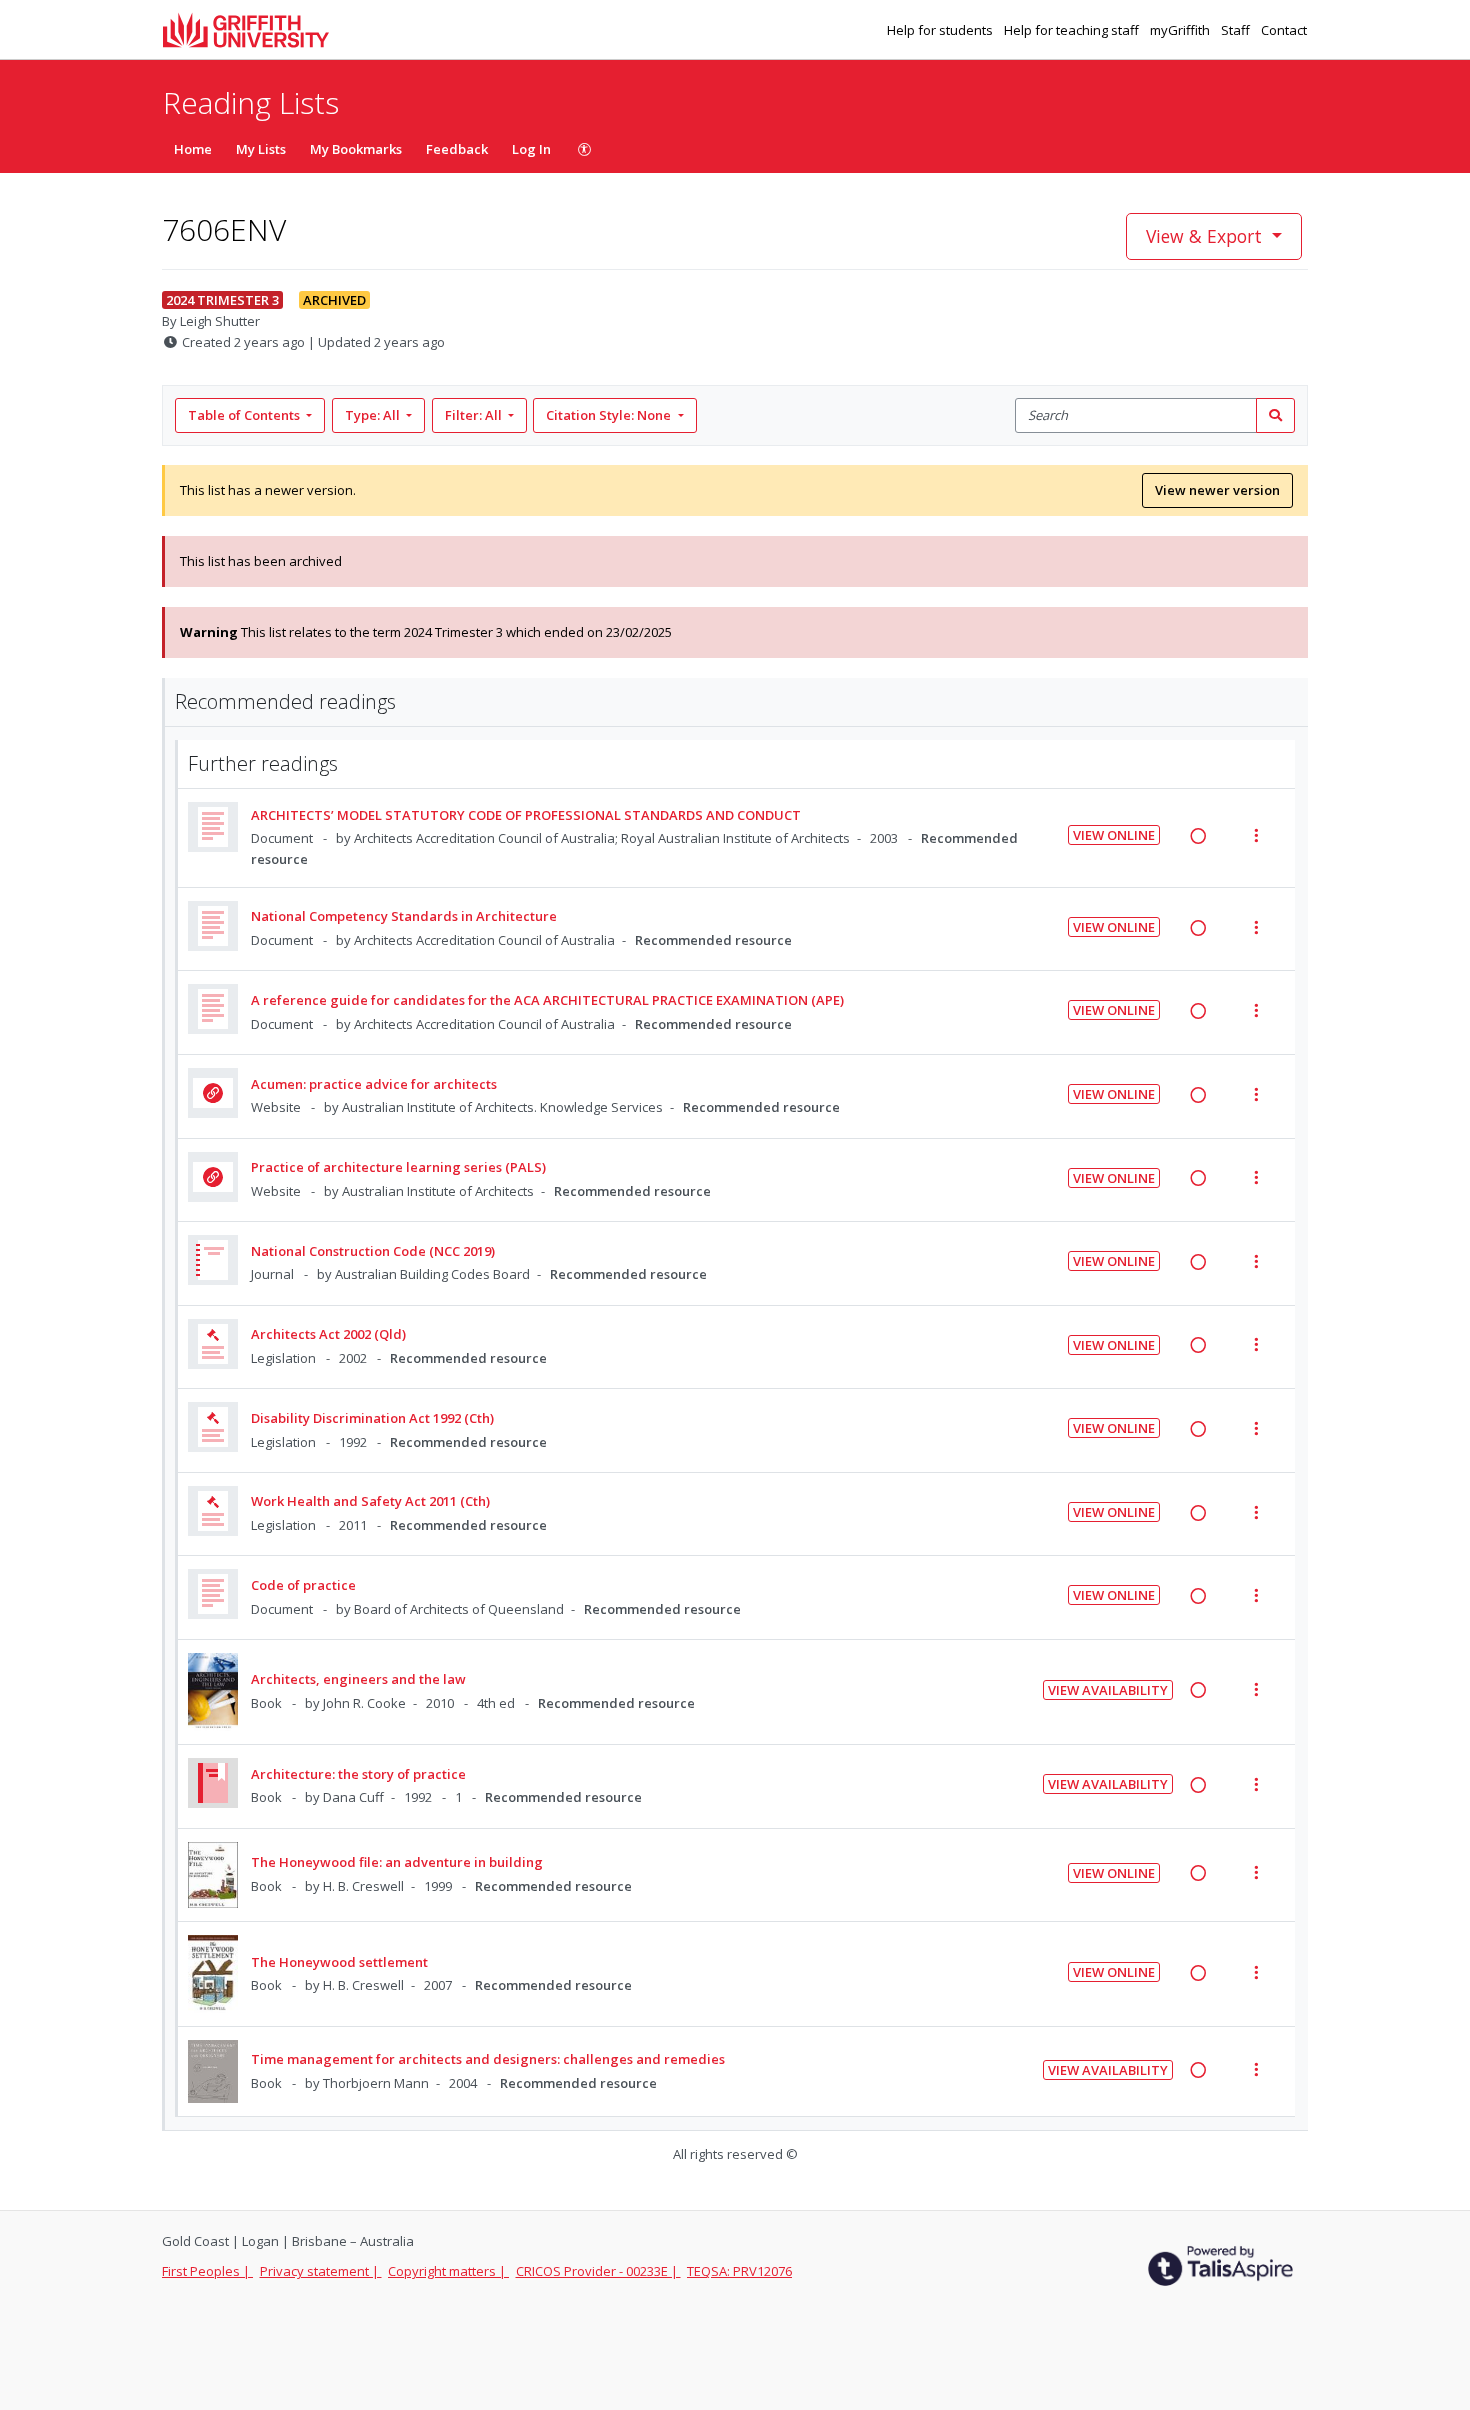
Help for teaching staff (1073, 30)
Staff (1237, 30)
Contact (1284, 30)
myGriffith (1181, 30)
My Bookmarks (356, 149)
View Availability (1108, 1690)
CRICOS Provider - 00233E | (598, 2271)
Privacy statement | (321, 2271)
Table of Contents (244, 415)
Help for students (941, 30)
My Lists (261, 149)
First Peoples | (207, 2271)
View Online (1114, 835)
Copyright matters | (448, 2271)
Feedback (457, 149)
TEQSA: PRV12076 (739, 2271)
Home (193, 149)
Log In (531, 149)
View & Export (1204, 236)
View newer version (1217, 490)
